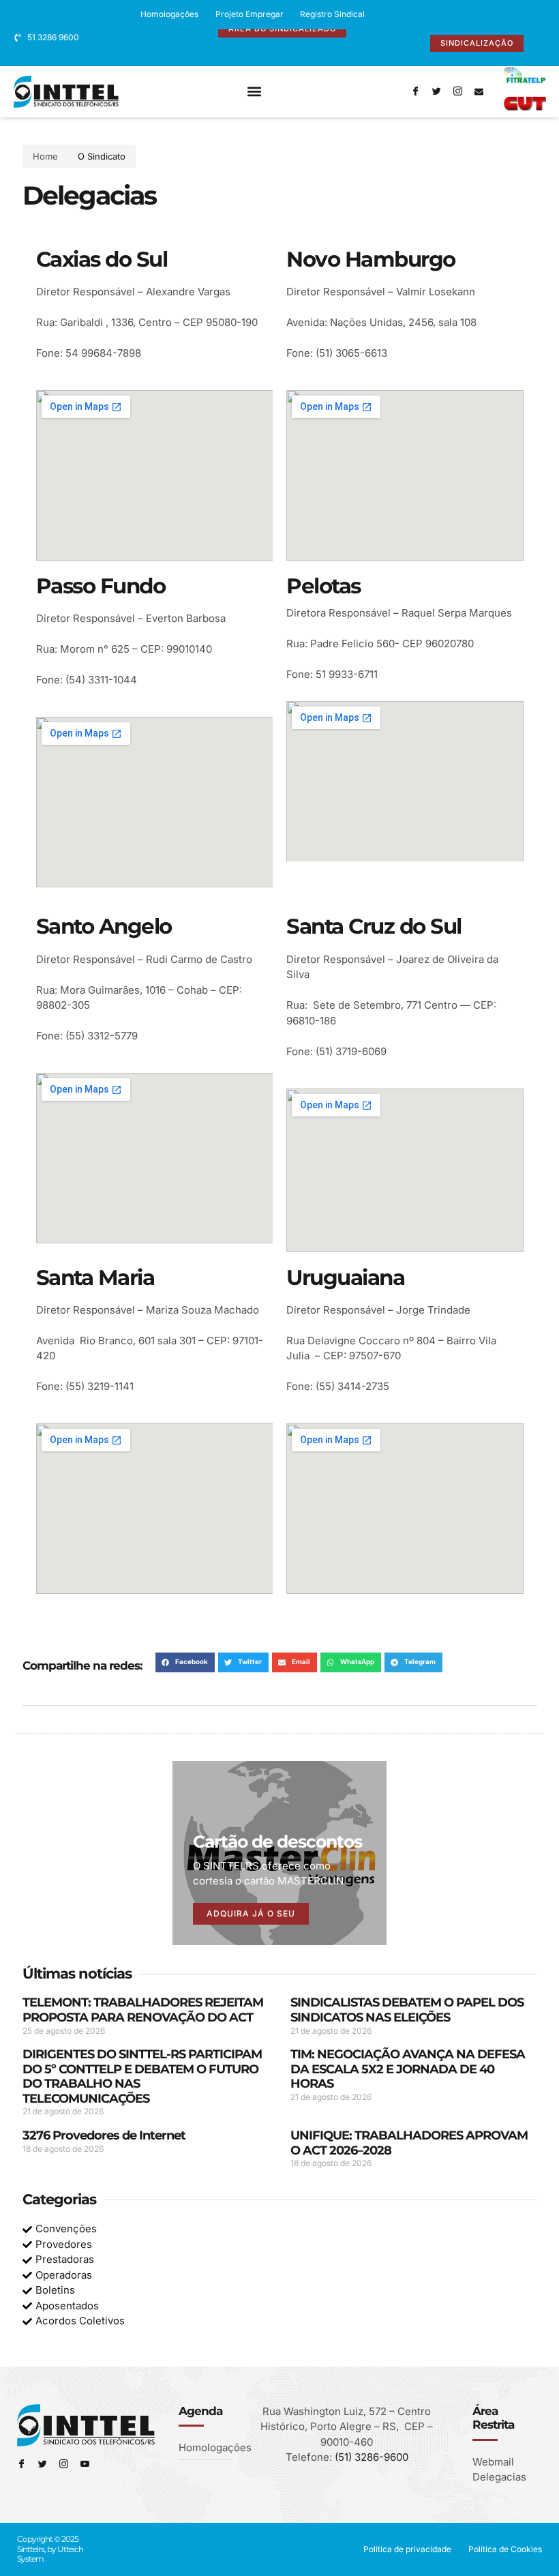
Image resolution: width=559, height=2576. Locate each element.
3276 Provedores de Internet (104, 2135)
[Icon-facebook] (415, 91)
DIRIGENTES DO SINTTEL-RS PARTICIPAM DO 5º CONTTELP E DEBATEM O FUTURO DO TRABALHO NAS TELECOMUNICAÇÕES (142, 2076)
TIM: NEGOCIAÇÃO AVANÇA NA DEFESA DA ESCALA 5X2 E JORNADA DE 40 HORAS (408, 2069)
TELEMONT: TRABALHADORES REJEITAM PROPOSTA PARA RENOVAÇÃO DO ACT (143, 2010)
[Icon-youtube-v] (85, 2464)
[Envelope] (479, 91)
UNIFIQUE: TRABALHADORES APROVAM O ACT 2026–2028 (409, 2143)
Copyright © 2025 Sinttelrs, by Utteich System (50, 2549)
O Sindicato (102, 156)
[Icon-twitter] (436, 91)
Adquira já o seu (251, 1913)
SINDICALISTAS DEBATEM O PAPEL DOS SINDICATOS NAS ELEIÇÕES (407, 2010)
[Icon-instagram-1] (457, 91)
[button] (255, 92)
